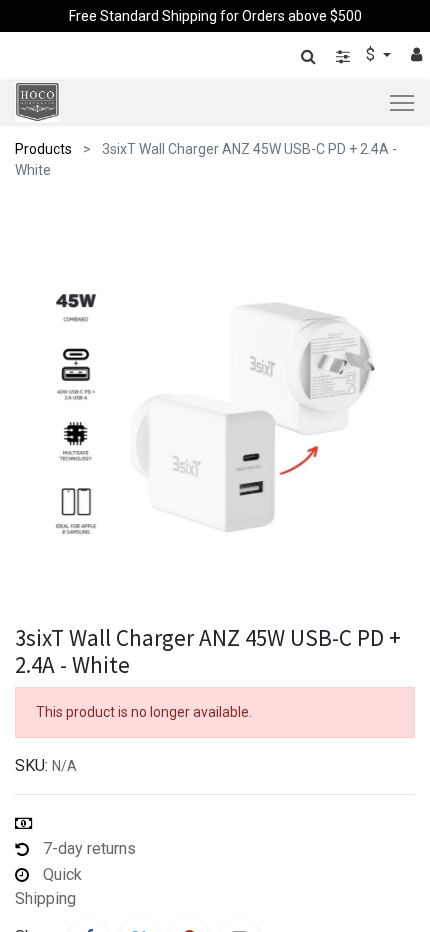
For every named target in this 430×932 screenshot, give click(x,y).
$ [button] (372, 54)
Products (43, 149)
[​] (343, 56)
